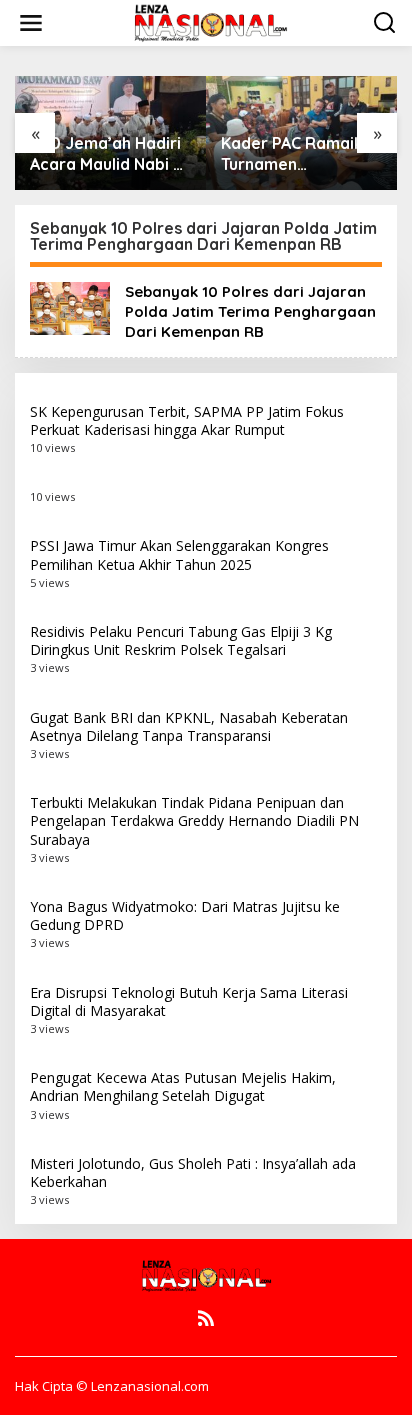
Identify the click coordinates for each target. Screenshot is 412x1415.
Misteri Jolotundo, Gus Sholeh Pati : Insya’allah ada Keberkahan (193, 1172)
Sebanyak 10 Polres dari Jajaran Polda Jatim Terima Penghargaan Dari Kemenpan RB (250, 311)
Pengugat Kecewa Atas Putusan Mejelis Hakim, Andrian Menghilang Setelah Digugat (183, 1086)
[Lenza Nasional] (209, 21)
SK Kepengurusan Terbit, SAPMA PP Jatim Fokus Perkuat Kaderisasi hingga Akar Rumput (187, 420)
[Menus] (31, 23)
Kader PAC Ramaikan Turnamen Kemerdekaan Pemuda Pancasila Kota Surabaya (301, 154)
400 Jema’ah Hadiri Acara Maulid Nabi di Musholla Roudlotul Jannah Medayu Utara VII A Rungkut (108, 154)
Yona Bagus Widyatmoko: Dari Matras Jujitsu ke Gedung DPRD (185, 915)
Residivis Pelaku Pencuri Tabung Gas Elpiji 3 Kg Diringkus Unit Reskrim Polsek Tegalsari (181, 640)
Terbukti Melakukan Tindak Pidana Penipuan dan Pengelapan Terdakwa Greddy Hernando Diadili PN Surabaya (194, 820)
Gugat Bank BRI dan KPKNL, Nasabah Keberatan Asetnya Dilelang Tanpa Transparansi (189, 726)
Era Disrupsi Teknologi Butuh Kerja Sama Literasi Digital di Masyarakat (189, 1001)
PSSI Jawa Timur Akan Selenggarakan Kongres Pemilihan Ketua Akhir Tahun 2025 (179, 554)
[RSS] (206, 1318)
